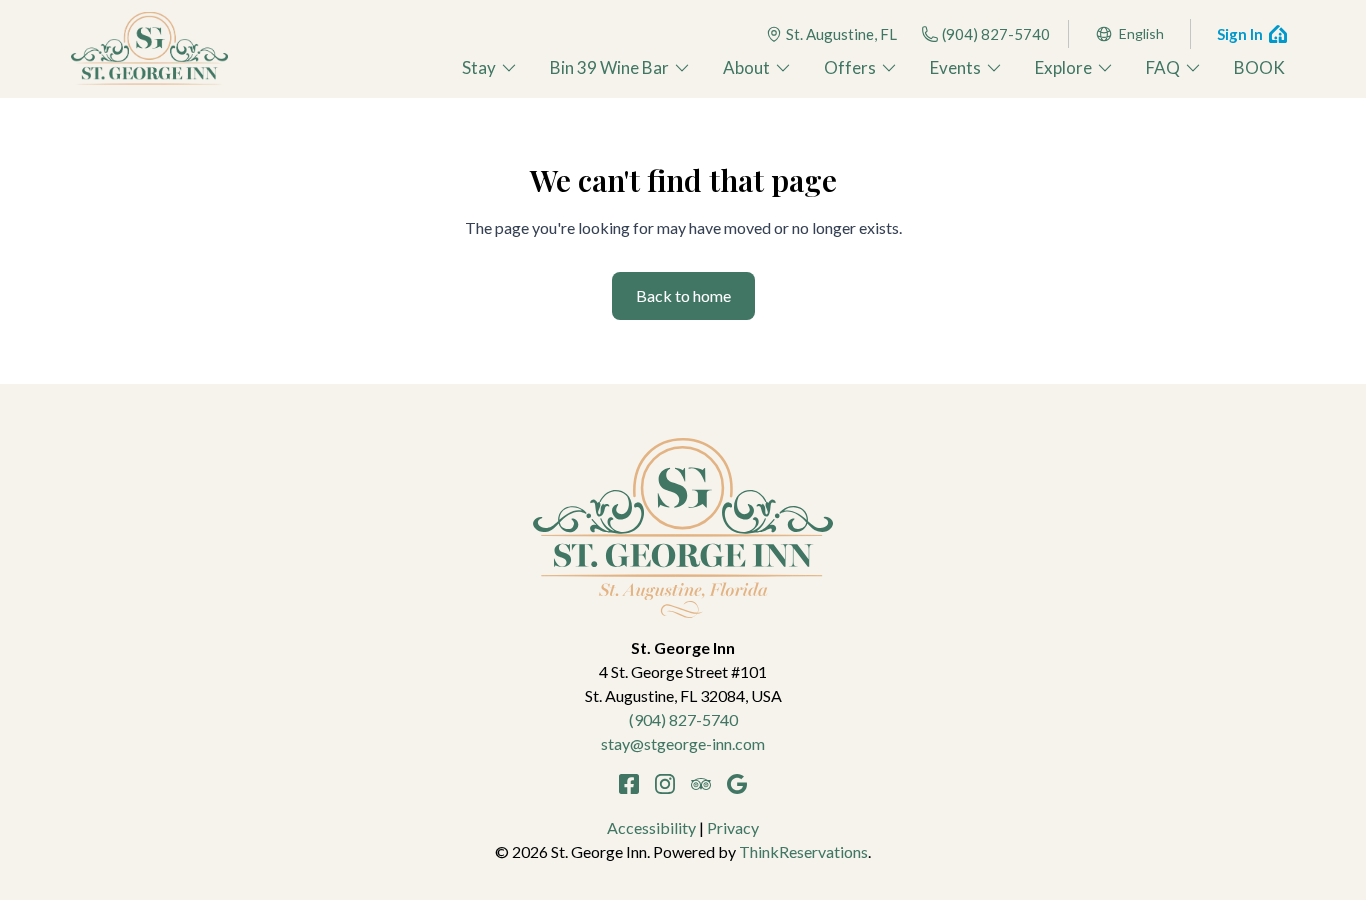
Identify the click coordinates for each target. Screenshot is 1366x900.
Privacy (733, 827)
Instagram (665, 784)
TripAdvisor (701, 784)
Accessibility (651, 827)
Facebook (629, 784)
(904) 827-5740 (996, 34)
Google (737, 784)
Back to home (683, 295)
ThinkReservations (803, 851)
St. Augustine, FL (841, 34)
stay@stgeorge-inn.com (683, 743)
